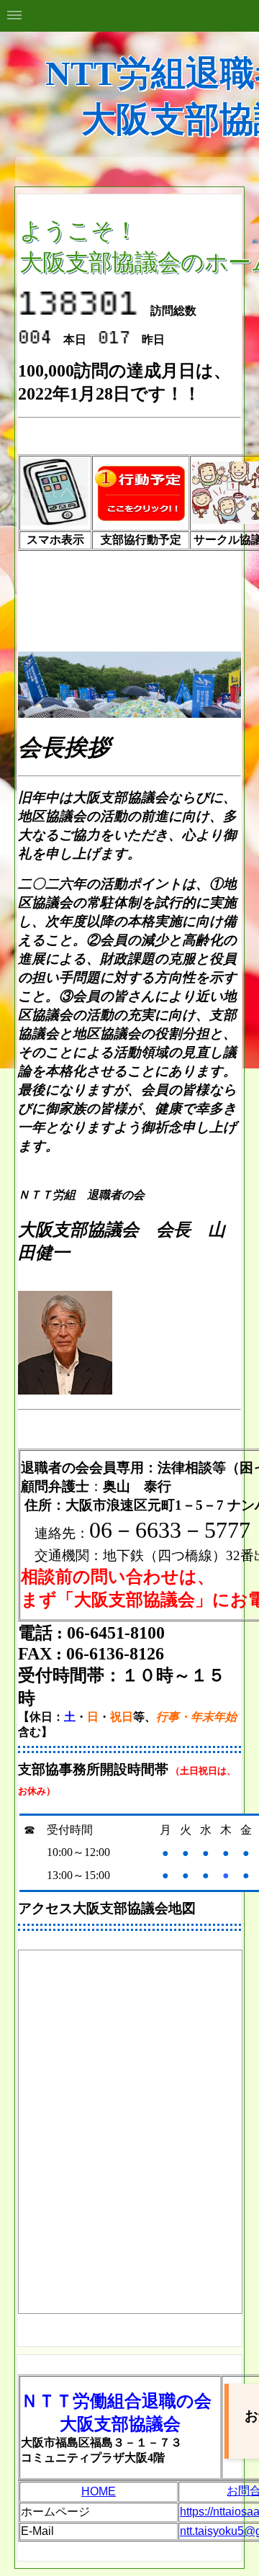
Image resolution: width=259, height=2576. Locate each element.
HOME (99, 2491)
